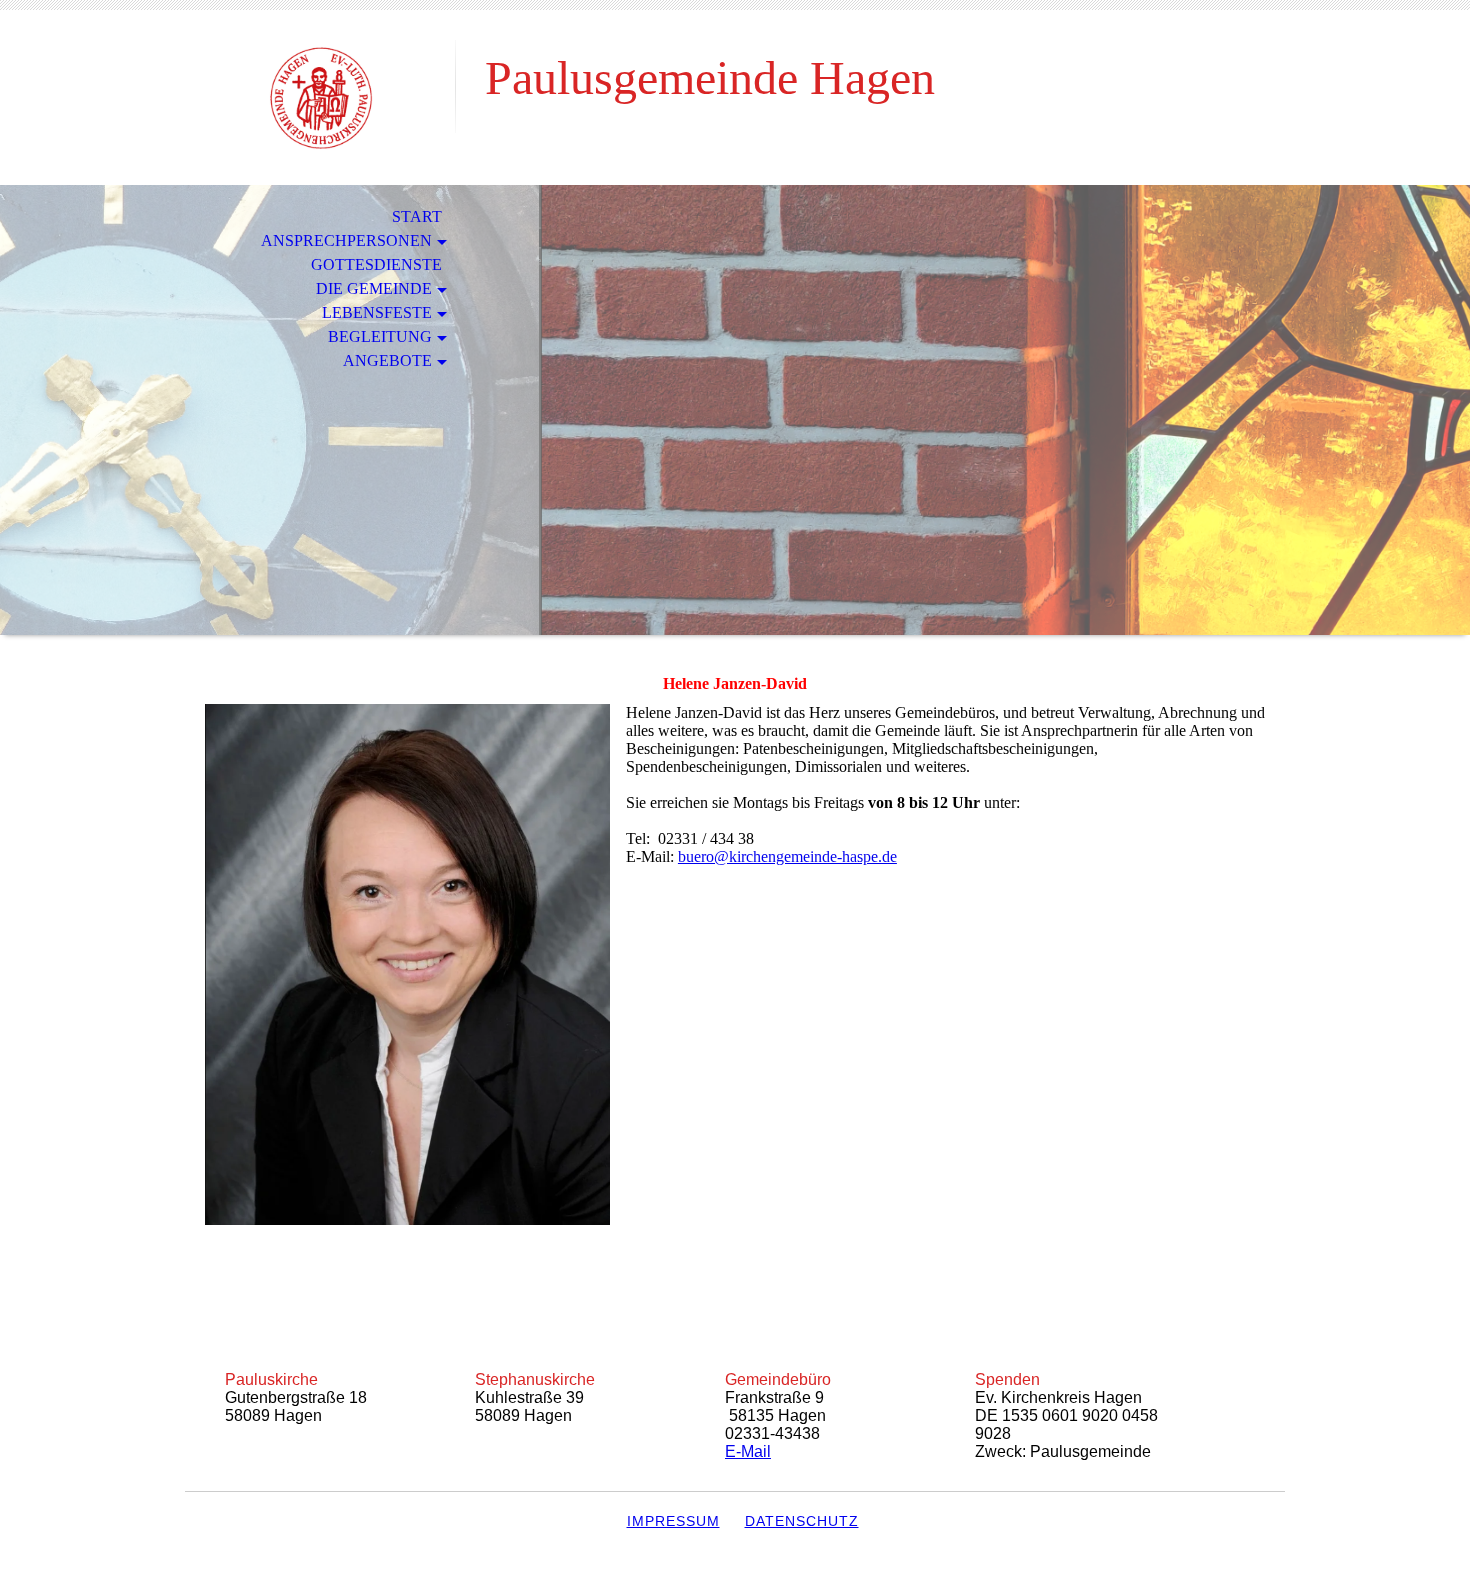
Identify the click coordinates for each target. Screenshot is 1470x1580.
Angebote (387, 360)
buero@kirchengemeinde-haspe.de (787, 856)
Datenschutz (802, 1521)
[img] (320, 97)
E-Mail (748, 1451)
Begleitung (380, 336)
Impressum (673, 1521)
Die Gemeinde (374, 288)
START (417, 216)
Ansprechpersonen (346, 240)
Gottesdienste (376, 264)
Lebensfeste (377, 312)
